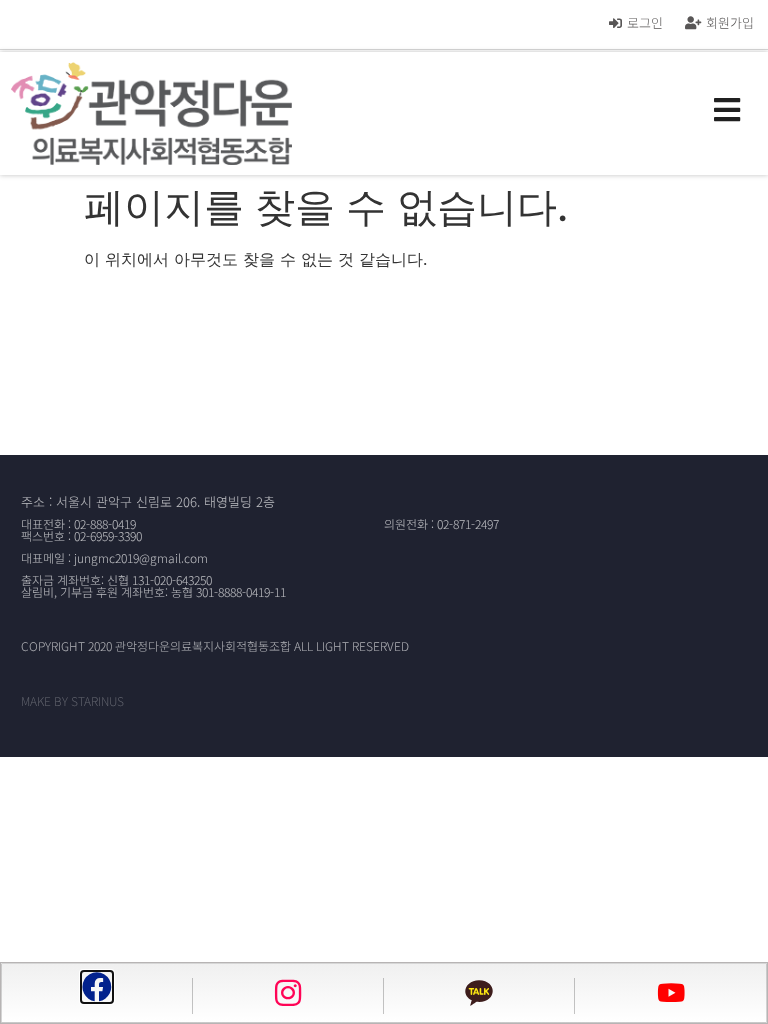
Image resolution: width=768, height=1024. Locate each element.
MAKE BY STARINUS (72, 700)
